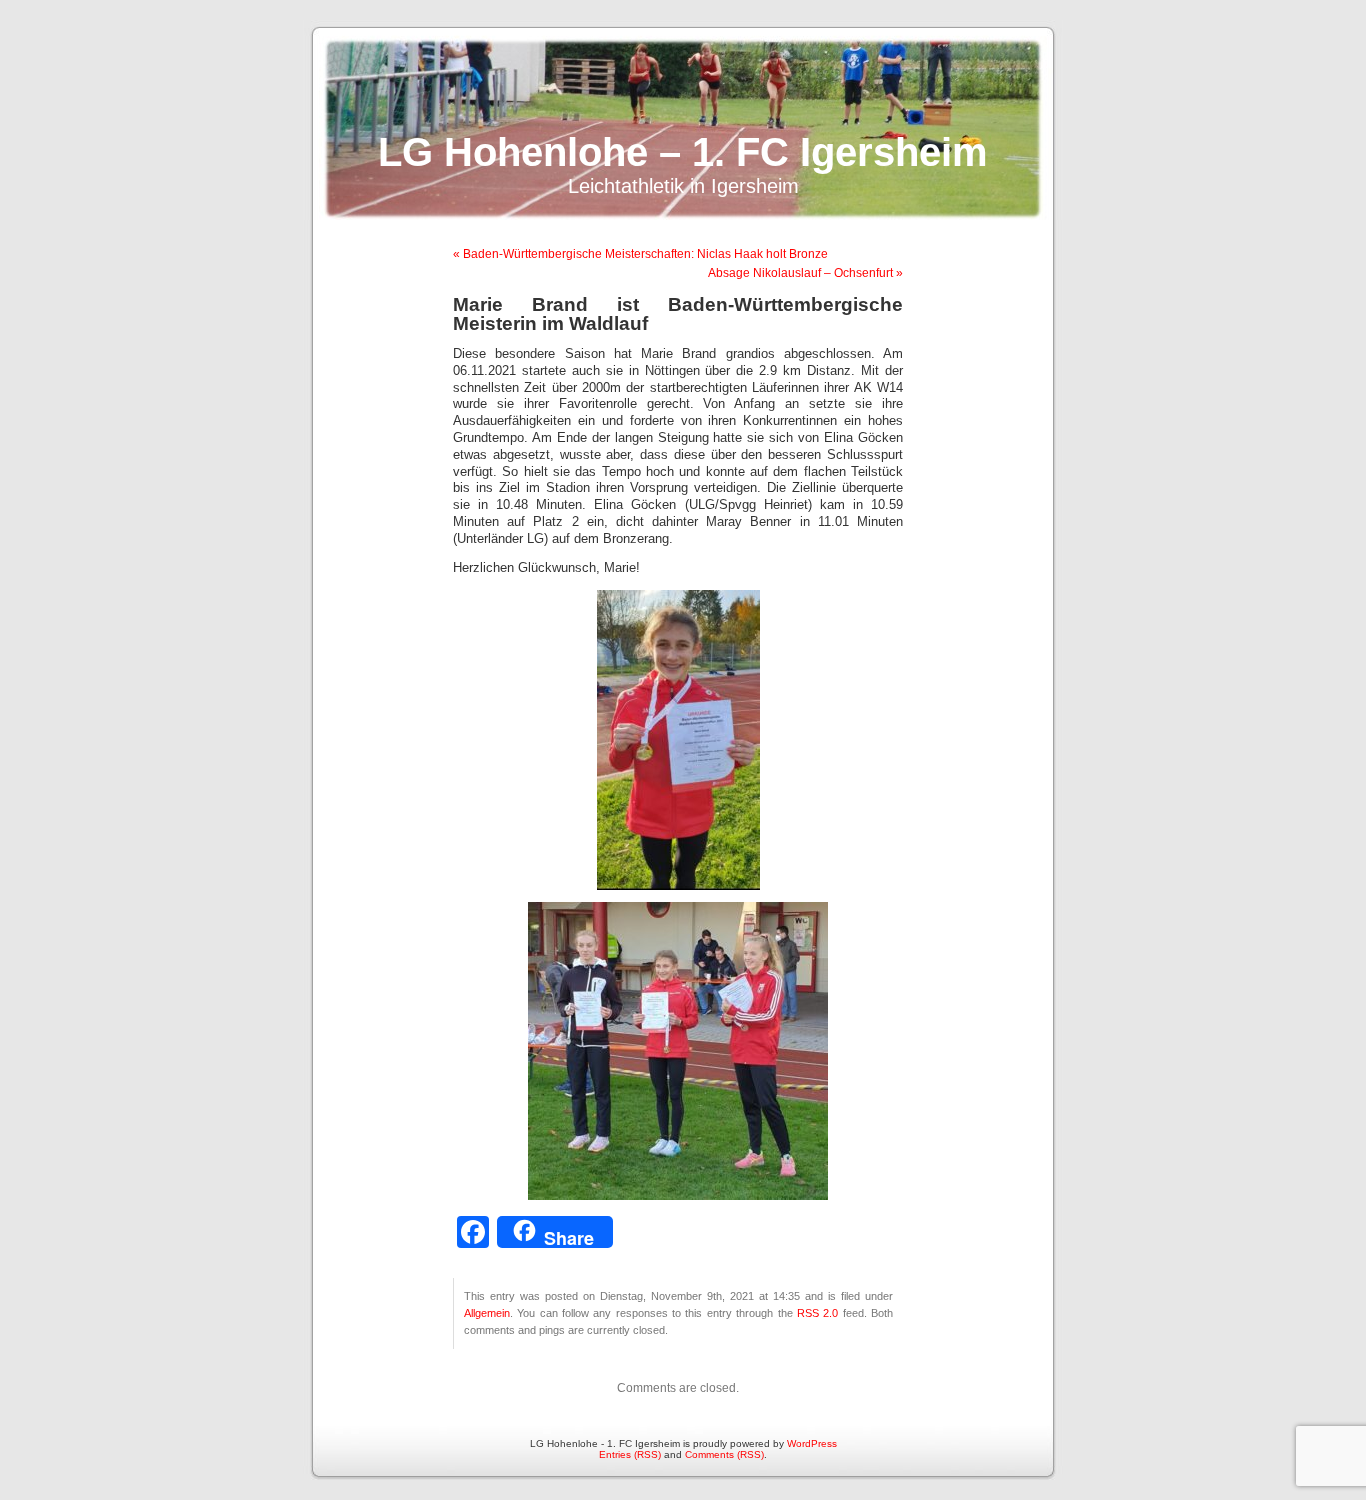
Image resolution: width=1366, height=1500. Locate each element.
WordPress (812, 1443)
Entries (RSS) (630, 1454)
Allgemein (487, 1313)
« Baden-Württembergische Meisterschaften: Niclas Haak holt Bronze (640, 254)
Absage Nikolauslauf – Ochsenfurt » (805, 273)
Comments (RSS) (724, 1454)
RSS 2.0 (817, 1313)
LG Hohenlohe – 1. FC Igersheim (683, 152)
